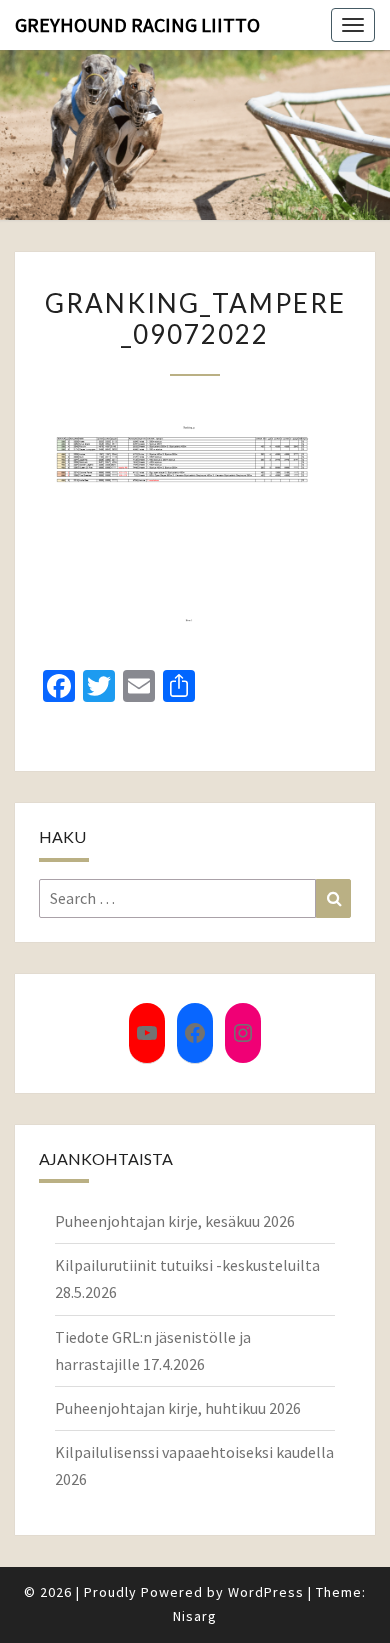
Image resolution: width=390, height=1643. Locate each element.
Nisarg (195, 1616)
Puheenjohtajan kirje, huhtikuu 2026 (178, 1408)
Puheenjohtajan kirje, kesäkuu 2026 (175, 1221)
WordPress (266, 1592)
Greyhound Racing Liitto (137, 24)
